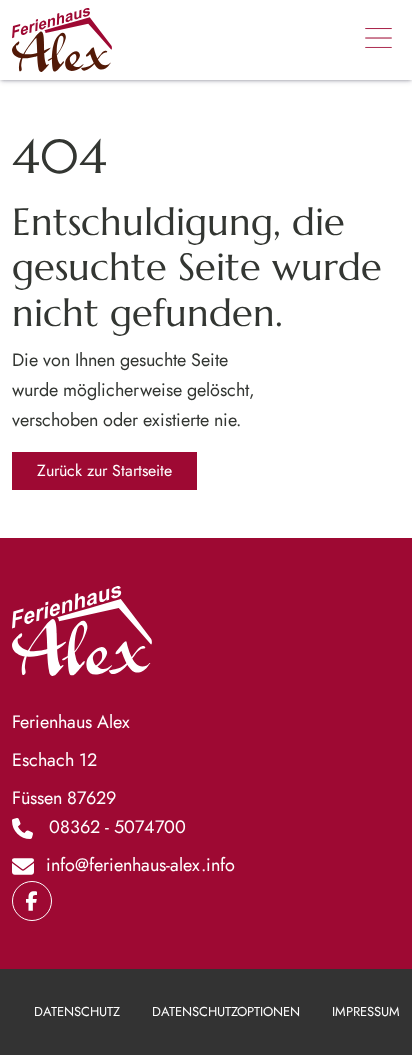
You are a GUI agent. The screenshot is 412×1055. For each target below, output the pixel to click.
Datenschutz (77, 1011)
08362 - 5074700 (117, 827)
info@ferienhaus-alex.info (140, 865)
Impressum (366, 1011)
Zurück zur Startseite (104, 470)
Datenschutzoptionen (226, 1011)
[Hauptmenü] (378, 40)
